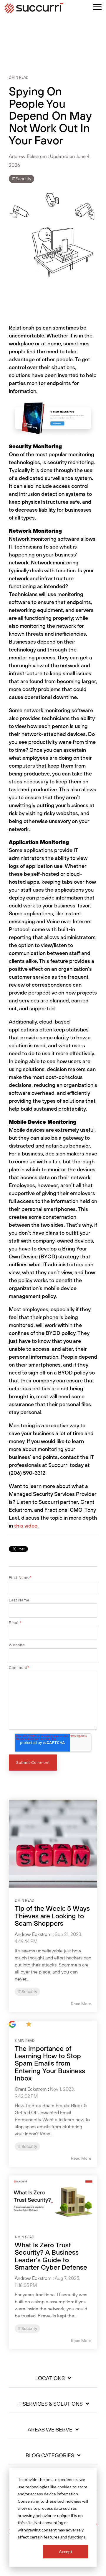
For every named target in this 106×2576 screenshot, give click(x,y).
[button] (97, 6)
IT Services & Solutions (50, 2404)
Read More (81, 2004)
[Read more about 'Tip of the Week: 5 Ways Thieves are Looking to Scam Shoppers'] (53, 1844)
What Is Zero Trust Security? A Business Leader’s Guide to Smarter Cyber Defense (51, 2256)
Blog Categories (50, 2455)
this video (26, 1526)
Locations (50, 2378)
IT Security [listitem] (27, 1992)
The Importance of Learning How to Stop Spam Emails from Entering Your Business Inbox (50, 2063)
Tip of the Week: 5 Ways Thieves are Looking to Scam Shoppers (52, 1916)
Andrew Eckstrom (28, 156)
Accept (66, 2552)
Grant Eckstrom (31, 2089)
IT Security (21, 179)
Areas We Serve (50, 2430)
